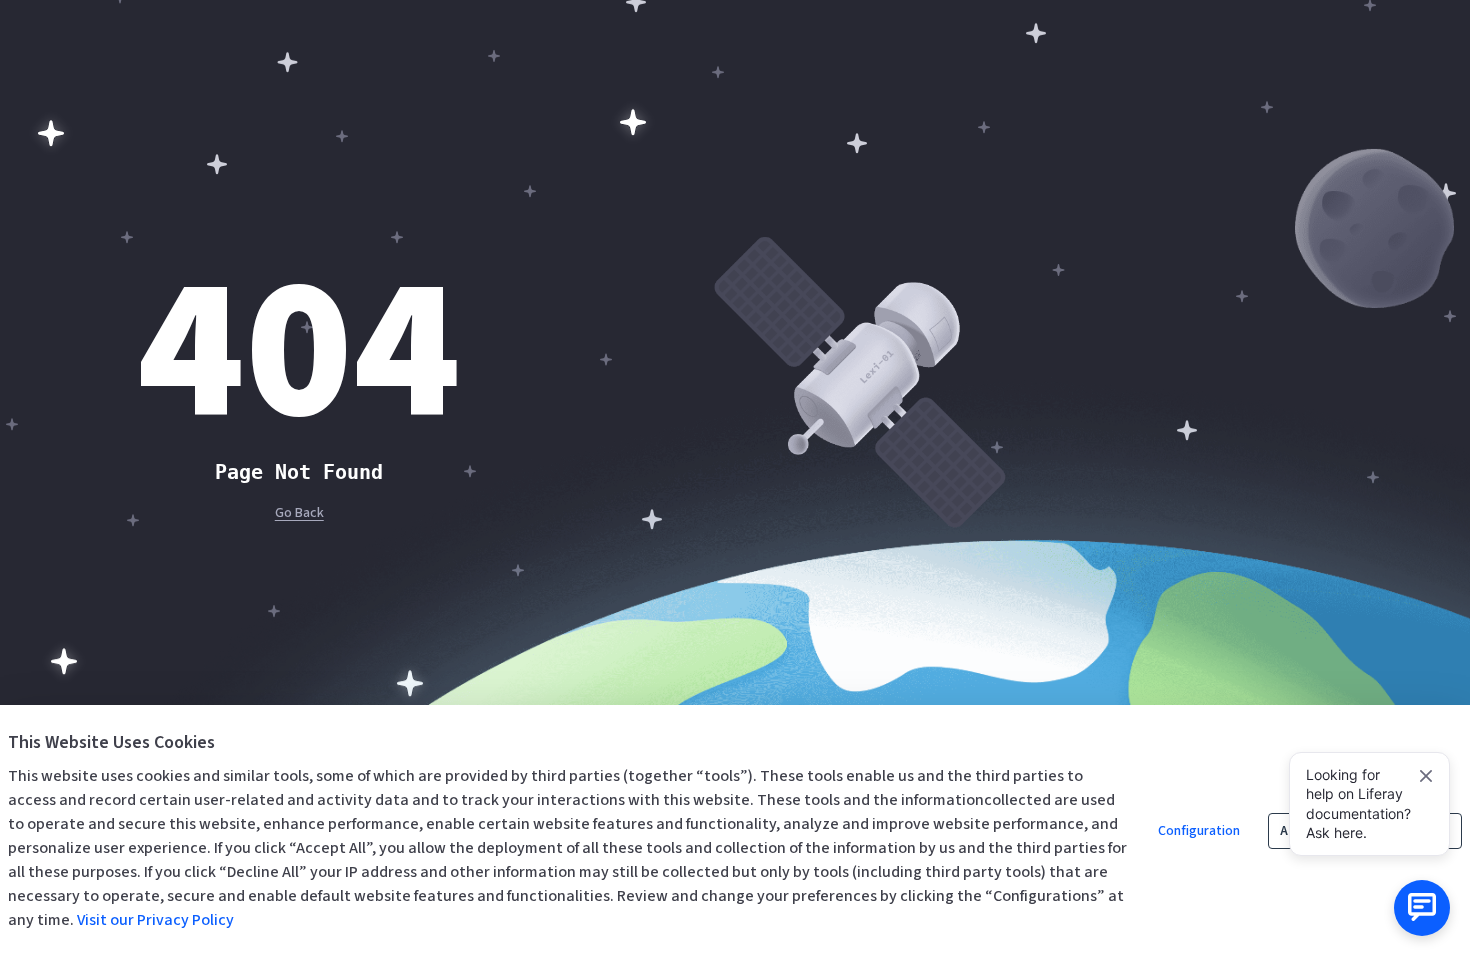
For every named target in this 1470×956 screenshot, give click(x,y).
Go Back (299, 513)
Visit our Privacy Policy (155, 920)
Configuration (1199, 831)
